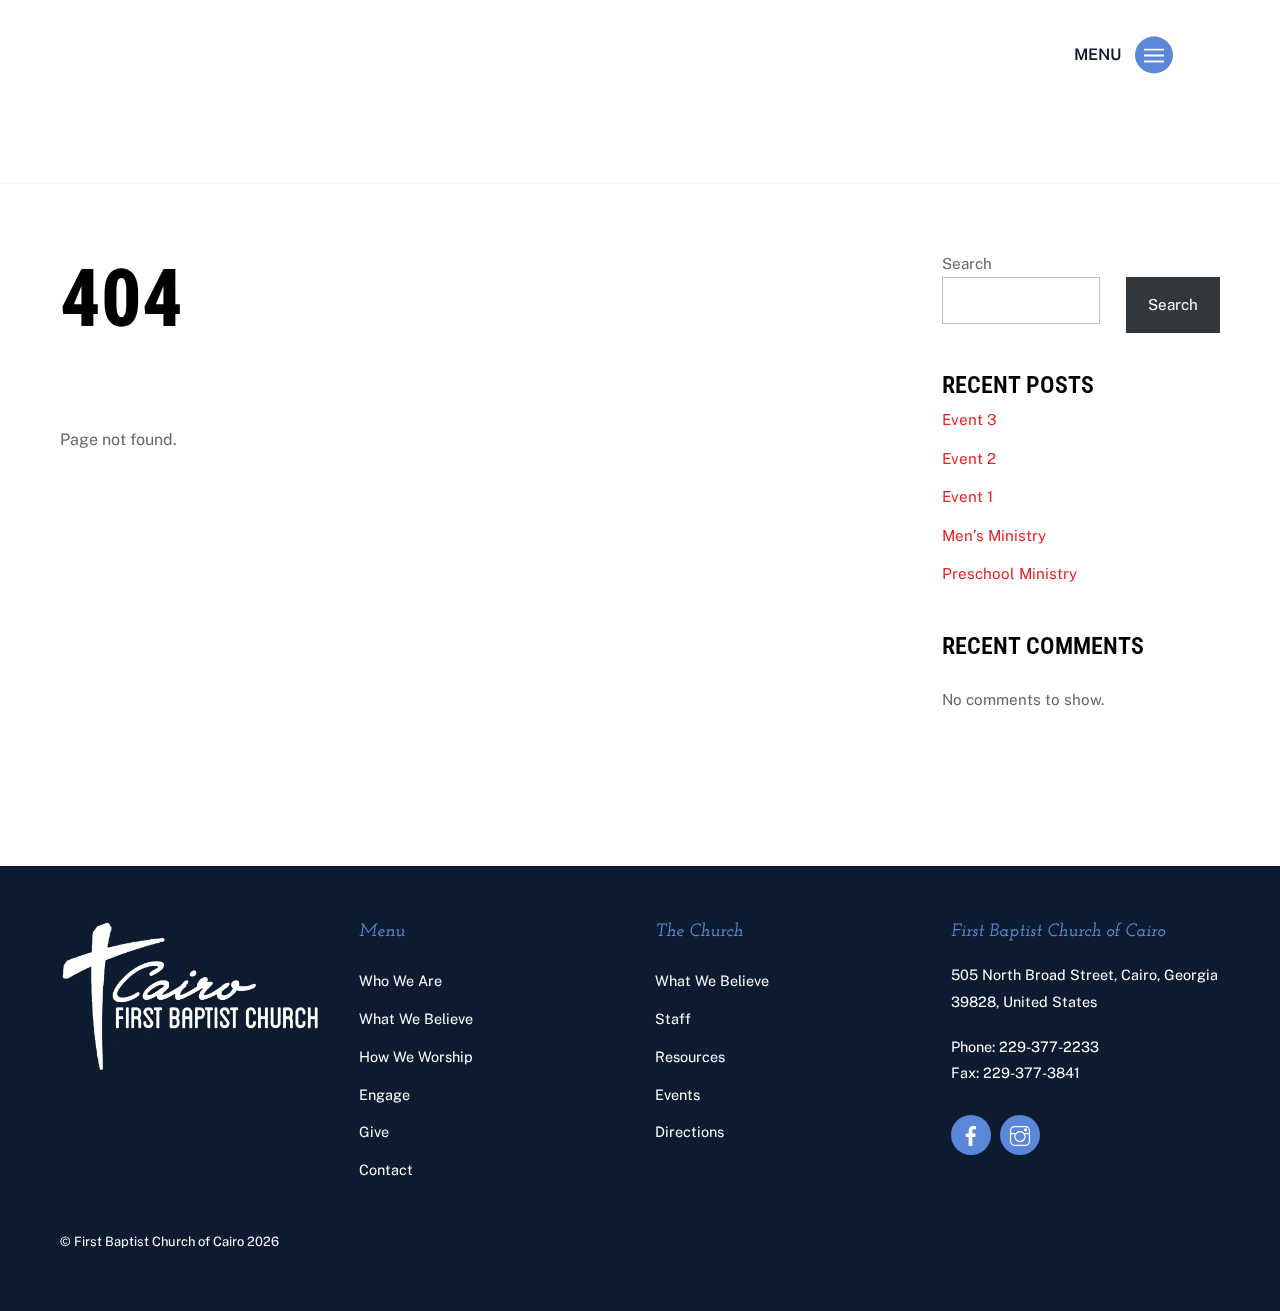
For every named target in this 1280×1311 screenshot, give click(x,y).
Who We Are (400, 980)
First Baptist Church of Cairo (159, 1241)
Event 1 (967, 496)
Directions (689, 1131)
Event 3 (969, 419)
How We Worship (416, 1056)
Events (677, 1094)
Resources (690, 1056)
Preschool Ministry (1009, 573)
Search (967, 263)
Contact (386, 1169)
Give (374, 1131)
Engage (384, 1094)
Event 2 (969, 458)
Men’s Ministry (994, 535)
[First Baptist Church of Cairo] (176, 136)
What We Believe (416, 1018)
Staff (673, 1018)
